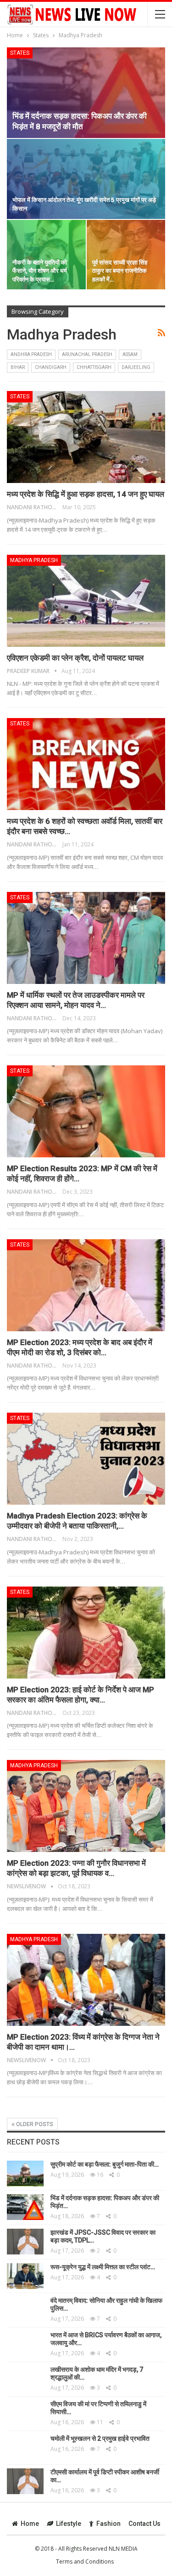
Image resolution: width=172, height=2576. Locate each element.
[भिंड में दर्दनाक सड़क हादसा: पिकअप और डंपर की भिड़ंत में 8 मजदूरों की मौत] (86, 93)
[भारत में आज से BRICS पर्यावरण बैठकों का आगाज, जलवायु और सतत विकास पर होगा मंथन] (25, 2344)
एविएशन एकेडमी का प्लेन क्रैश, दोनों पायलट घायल (75, 658)
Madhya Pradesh (34, 560)
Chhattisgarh (94, 367)
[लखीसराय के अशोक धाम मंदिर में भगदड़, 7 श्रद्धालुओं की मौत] (25, 2379)
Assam (130, 354)
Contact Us (144, 2524)
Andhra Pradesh (31, 354)
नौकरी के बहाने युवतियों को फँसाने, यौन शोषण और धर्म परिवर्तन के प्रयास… (40, 271)
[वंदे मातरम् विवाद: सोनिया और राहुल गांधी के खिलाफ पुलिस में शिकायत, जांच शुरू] (25, 2310)
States (20, 53)
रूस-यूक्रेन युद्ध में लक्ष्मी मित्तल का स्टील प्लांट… (103, 2267)
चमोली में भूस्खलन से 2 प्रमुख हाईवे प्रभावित (100, 2438)
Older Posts (34, 2124)
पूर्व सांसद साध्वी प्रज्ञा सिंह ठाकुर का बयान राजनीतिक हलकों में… (120, 271)
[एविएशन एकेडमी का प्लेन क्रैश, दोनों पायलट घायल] (86, 601)
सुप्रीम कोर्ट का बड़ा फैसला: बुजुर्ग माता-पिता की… (105, 2164)
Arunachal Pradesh (87, 354)
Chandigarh (51, 367)
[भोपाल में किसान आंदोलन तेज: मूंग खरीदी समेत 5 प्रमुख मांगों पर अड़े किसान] (86, 179)
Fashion (108, 2524)
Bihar (18, 367)
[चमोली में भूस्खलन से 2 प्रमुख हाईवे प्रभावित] (25, 2448)
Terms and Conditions (85, 2562)
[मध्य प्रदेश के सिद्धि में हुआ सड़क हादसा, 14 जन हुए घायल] (86, 437)
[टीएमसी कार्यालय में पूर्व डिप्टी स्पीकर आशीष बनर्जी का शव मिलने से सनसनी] (25, 2481)
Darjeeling (136, 367)
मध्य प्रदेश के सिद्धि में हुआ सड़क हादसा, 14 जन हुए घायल (86, 494)
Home (30, 2524)
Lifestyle (69, 2524)
